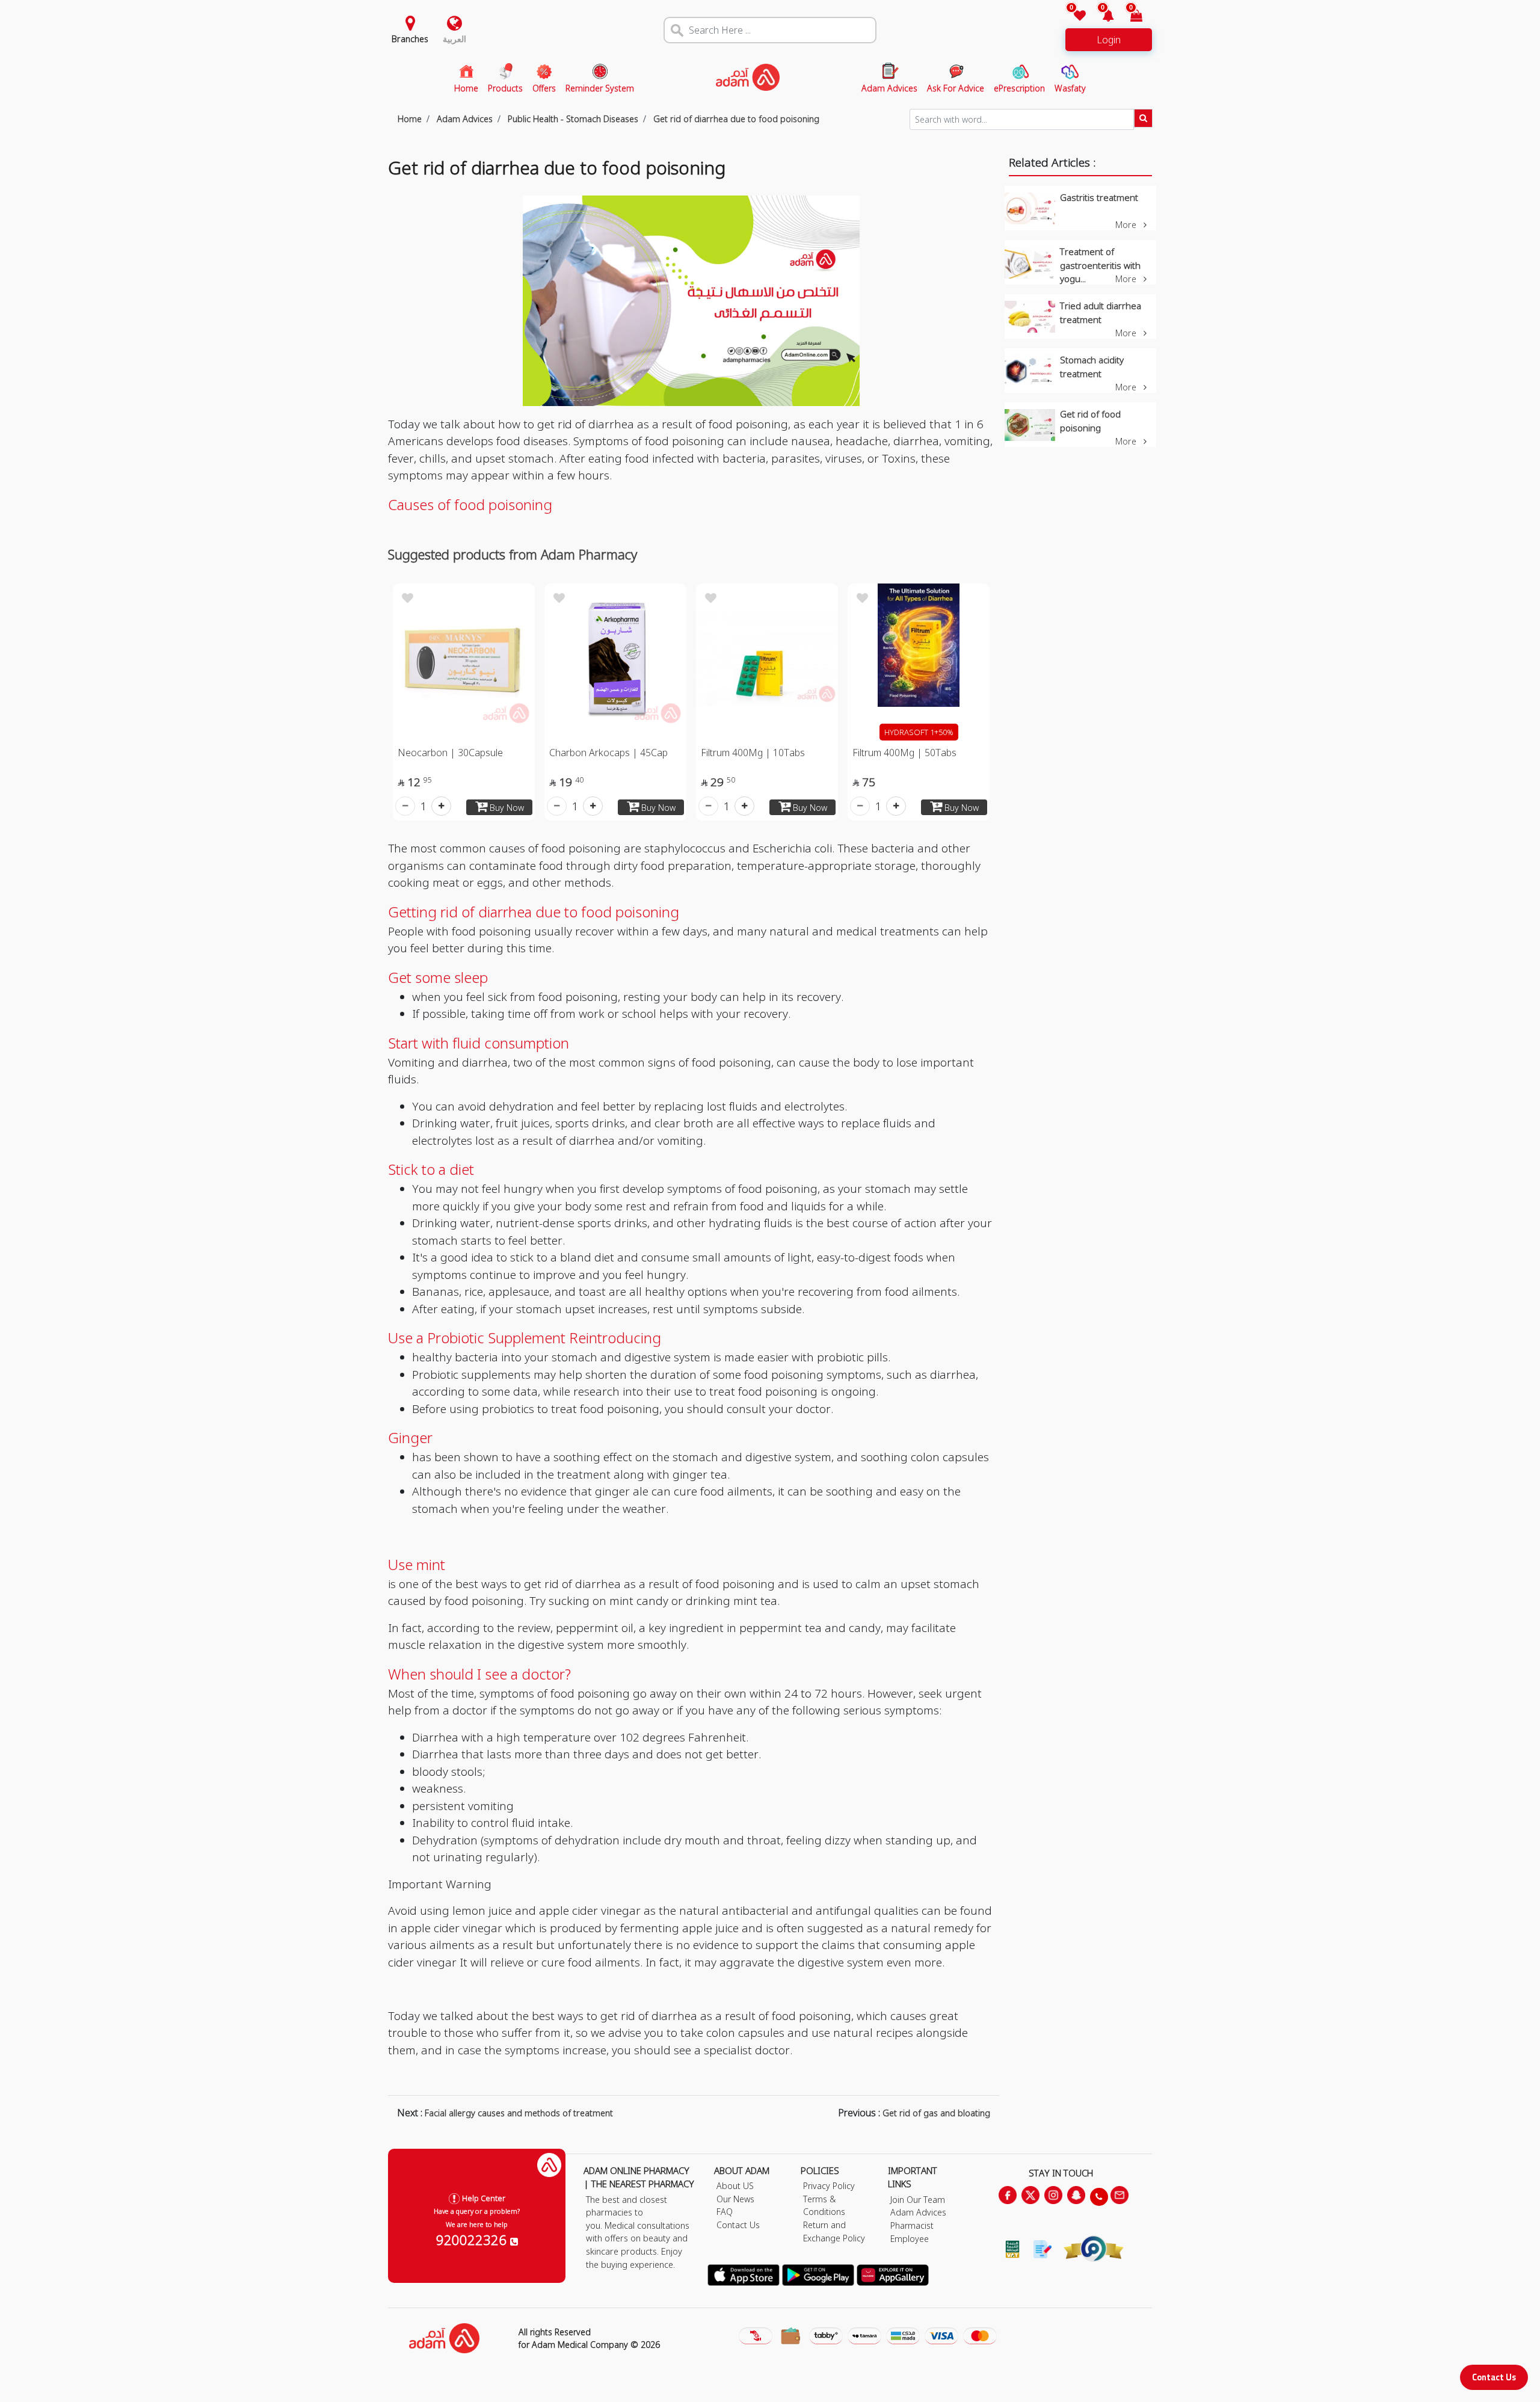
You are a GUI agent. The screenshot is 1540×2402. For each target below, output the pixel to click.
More (1127, 225)
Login (1109, 40)
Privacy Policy (829, 2186)
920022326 (473, 2240)
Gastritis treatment (1099, 197)
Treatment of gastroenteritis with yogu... (1100, 265)
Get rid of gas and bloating (936, 2113)
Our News (735, 2199)
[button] (1101, 17)
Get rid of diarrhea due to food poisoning (735, 119)
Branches (410, 39)
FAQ (725, 2212)
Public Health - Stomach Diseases (572, 119)
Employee (910, 2239)
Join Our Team (918, 2200)
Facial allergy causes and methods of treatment (520, 2113)
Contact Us (1494, 2377)
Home (410, 119)
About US (735, 2186)
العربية (454, 39)
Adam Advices (464, 119)
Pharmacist (912, 2225)
